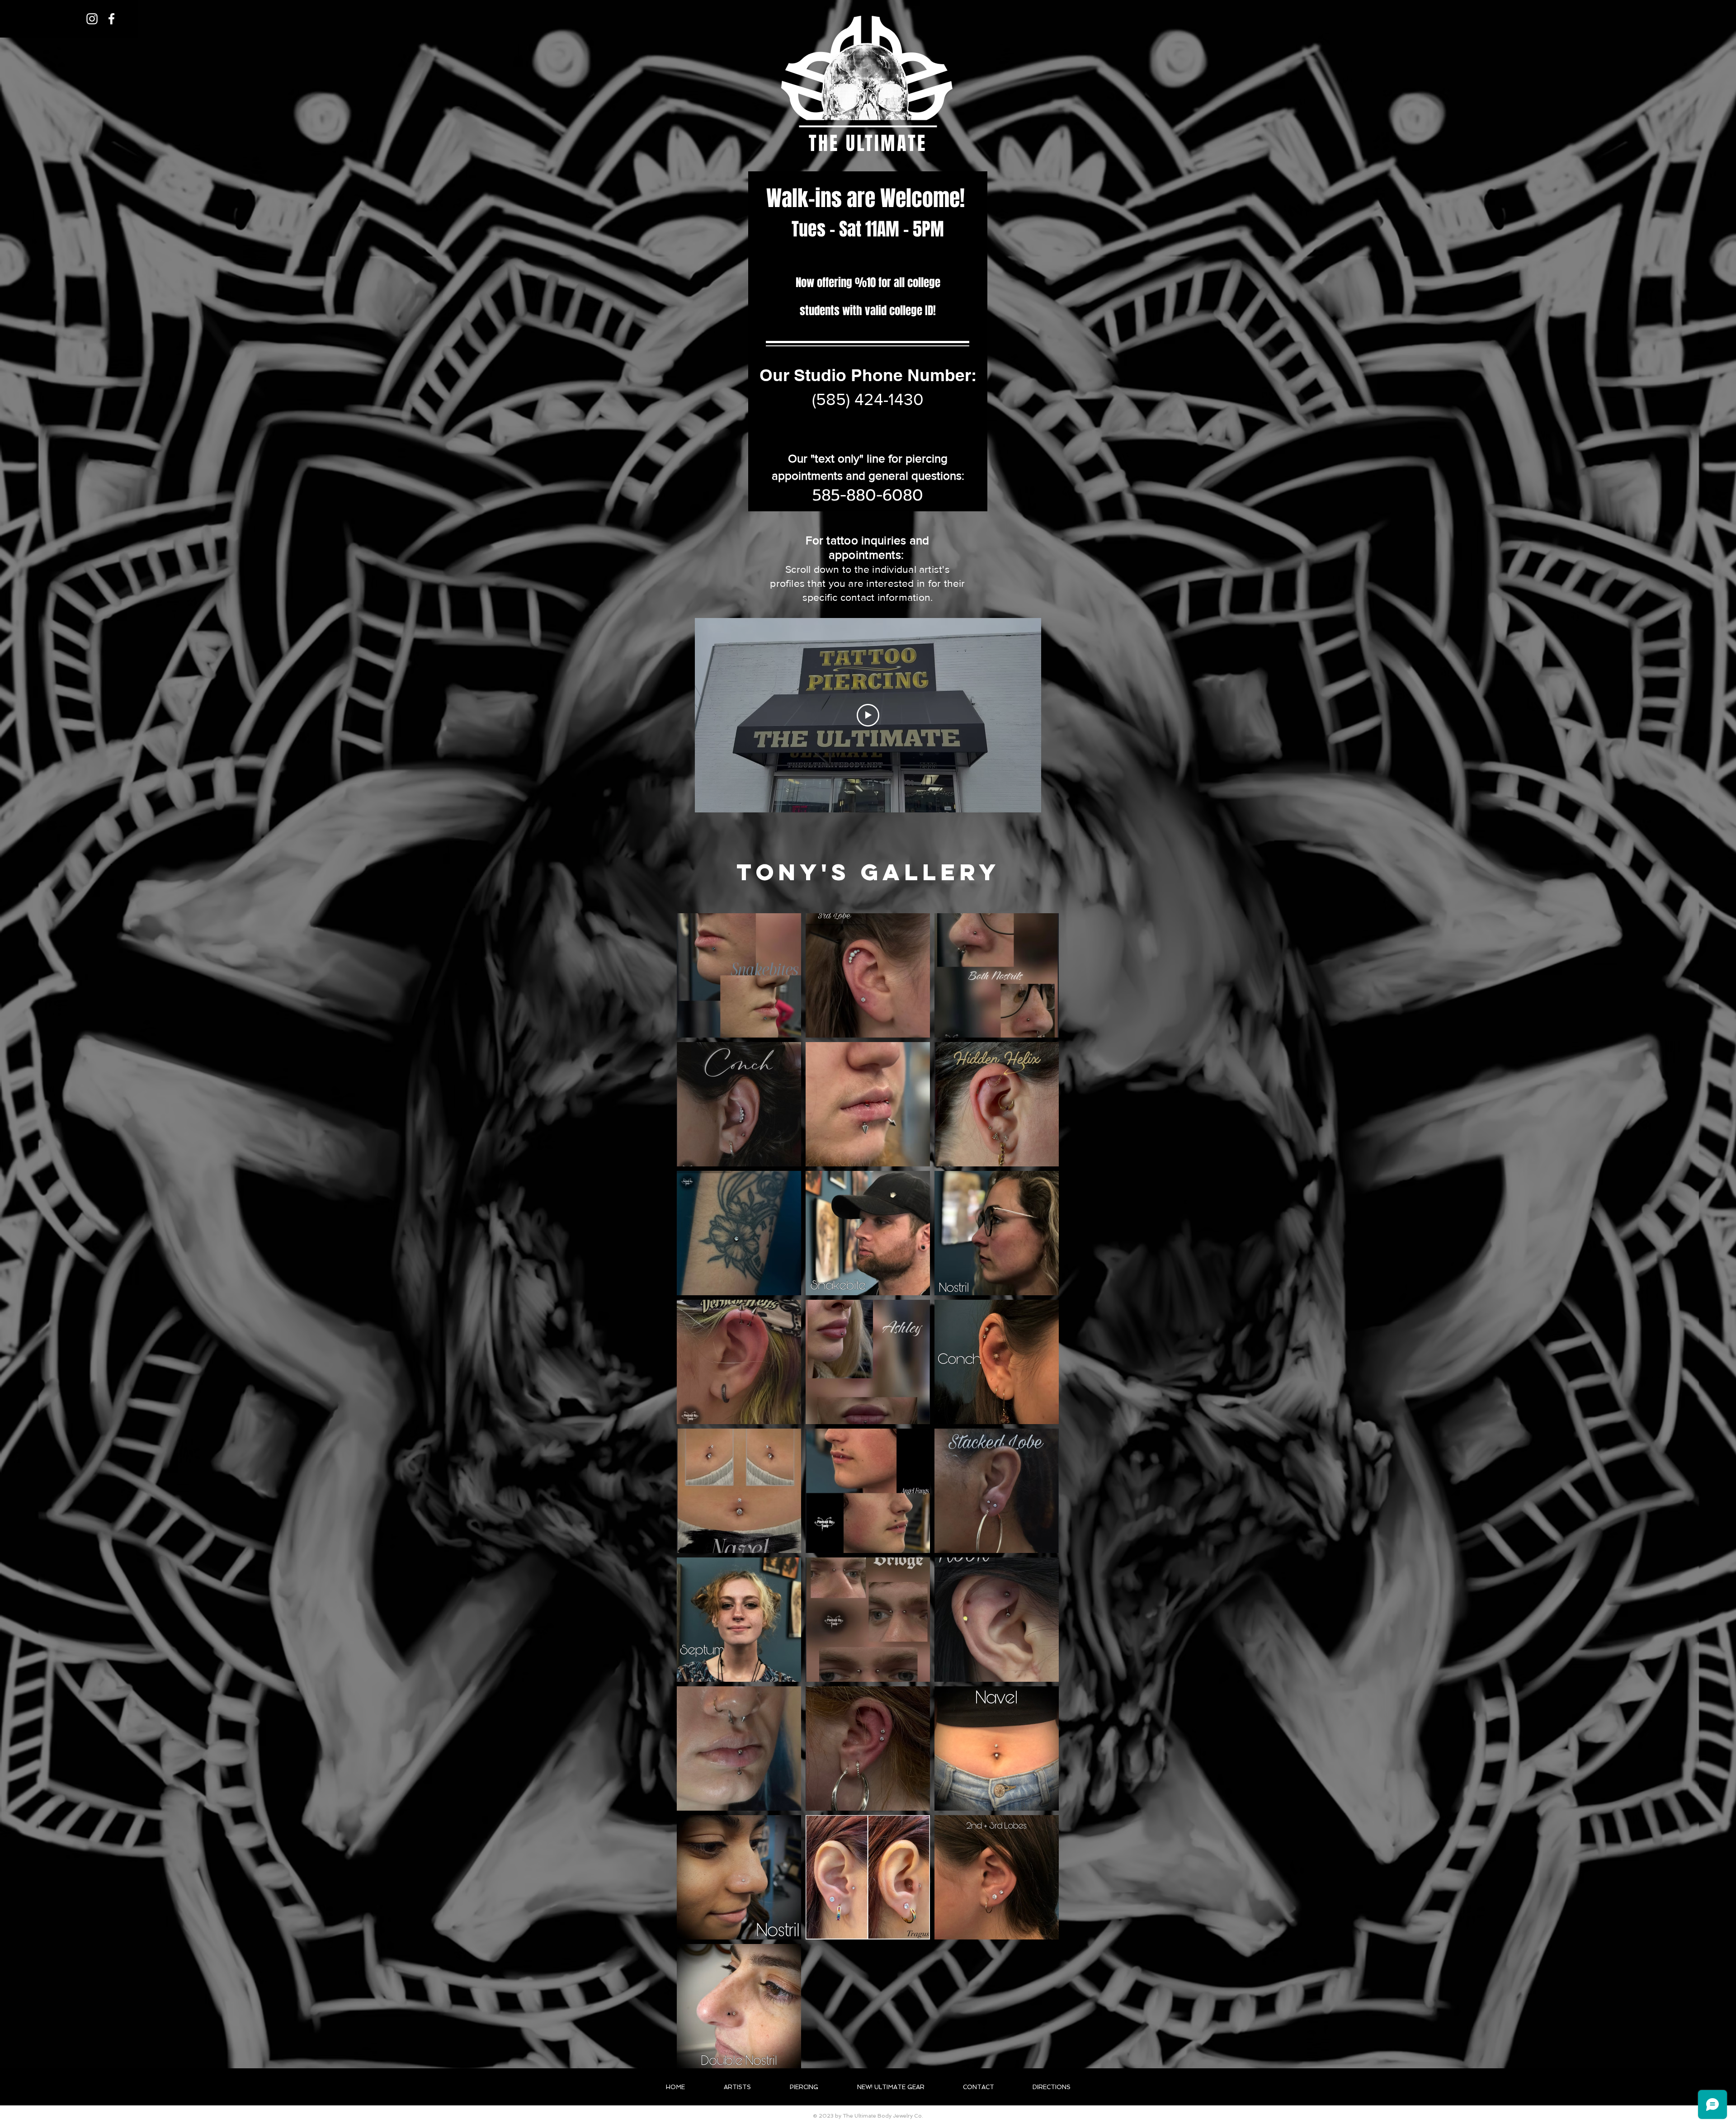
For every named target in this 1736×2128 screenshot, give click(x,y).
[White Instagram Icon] (92, 19)
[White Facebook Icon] (111, 19)
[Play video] (868, 715)
